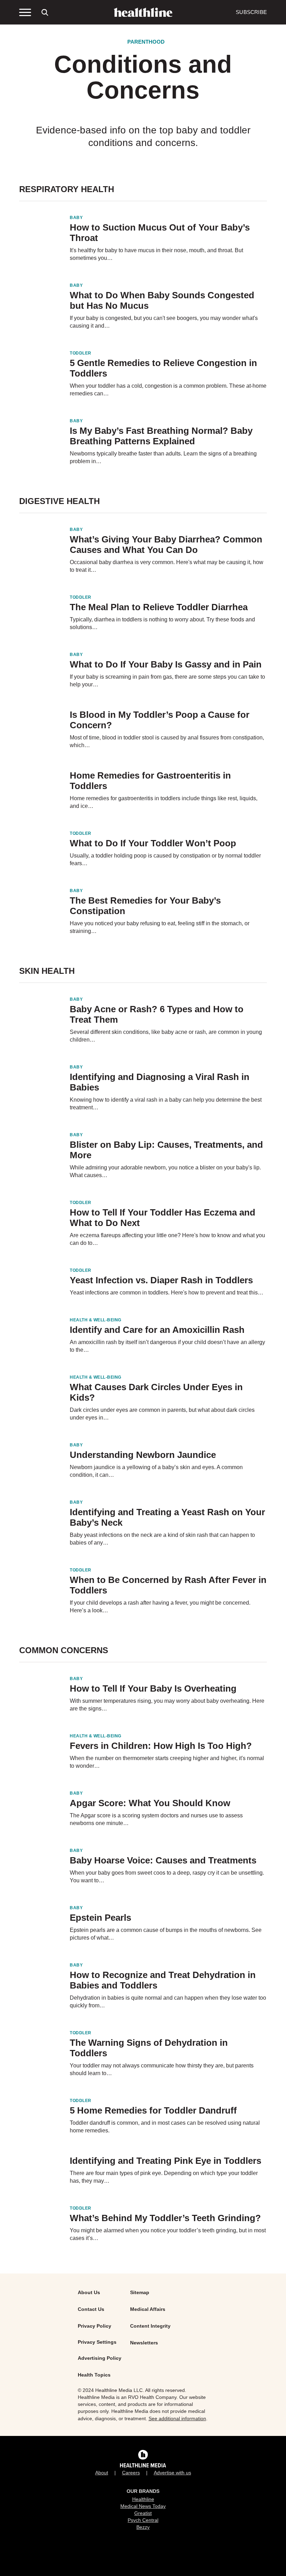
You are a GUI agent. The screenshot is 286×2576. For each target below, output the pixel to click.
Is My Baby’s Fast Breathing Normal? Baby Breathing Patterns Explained (161, 436)
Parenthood (146, 42)
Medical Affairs (148, 2309)
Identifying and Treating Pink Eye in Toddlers (165, 2161)
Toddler (81, 353)
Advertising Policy (100, 2358)
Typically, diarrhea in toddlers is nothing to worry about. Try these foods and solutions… (162, 623)
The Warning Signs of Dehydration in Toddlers (149, 2048)
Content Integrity (150, 2326)
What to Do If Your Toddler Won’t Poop (153, 843)
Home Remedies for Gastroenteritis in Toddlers (150, 781)
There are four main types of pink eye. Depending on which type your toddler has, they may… (164, 2177)
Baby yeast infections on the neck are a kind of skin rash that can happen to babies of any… (162, 1539)
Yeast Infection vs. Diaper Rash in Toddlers (161, 1280)
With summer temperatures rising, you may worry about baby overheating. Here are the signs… (167, 1705)
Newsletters (144, 2343)
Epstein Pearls (100, 1918)
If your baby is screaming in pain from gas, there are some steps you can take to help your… (167, 681)
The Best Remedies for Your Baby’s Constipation (145, 906)
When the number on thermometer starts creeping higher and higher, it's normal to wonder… (167, 1762)
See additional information (177, 2418)
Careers (131, 2473)
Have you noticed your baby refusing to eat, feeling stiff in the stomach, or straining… (160, 927)
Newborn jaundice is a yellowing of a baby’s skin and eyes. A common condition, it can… (156, 1471)
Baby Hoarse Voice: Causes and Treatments (163, 1860)
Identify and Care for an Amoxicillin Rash (157, 1330)
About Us (89, 2292)
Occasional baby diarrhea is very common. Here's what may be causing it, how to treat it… (167, 566)
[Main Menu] (25, 12)
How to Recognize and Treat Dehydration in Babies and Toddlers (163, 1980)
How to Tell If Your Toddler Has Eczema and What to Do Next (163, 1218)
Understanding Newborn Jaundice (143, 1455)
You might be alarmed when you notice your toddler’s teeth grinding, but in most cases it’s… (168, 2234)
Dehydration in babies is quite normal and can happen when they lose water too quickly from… (168, 2002)
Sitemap (140, 2292)
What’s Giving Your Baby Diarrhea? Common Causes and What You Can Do (166, 545)
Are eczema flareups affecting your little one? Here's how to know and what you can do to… (167, 1239)
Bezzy (143, 2527)
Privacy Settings (97, 2342)
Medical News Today (143, 2506)
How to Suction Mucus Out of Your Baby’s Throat (160, 233)
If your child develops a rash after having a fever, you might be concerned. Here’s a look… (160, 1607)
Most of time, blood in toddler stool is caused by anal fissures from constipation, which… (167, 741)
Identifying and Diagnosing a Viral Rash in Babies (160, 1082)
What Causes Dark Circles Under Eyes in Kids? (156, 1392)
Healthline (143, 2499)
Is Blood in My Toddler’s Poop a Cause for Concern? (160, 720)
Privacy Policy (95, 2326)
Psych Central (143, 2520)
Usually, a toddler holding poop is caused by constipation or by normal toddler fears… (165, 859)
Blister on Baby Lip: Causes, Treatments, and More (166, 1150)
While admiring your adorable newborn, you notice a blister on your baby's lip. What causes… (165, 1171)
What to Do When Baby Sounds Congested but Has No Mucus (162, 300)
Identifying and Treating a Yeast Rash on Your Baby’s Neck (167, 1517)
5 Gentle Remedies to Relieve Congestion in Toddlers (163, 368)
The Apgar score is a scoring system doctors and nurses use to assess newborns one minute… (156, 1819)
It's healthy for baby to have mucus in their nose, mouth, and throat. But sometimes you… (156, 254)
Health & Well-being (96, 1320)
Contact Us (91, 2309)
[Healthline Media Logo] (143, 2460)
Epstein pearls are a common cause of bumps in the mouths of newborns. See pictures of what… (166, 1934)
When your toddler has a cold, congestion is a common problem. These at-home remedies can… (168, 390)
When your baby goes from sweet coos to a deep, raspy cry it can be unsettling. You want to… (167, 1877)
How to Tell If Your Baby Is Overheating (153, 1688)
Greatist (143, 2513)
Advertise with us (172, 2473)
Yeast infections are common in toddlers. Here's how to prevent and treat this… (167, 1293)
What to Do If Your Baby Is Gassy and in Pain (166, 664)
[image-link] (40, 231)
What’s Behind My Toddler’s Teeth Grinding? (165, 2218)
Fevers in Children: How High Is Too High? (161, 1746)
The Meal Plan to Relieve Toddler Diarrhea (159, 607)
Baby (76, 218)
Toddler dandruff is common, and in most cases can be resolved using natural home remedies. (165, 2127)
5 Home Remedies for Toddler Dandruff (153, 2110)
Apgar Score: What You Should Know (150, 1803)
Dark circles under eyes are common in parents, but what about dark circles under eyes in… (162, 1414)
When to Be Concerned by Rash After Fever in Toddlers (168, 1585)
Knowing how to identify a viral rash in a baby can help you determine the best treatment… (166, 1104)
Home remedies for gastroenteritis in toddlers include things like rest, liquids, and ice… (164, 802)
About (102, 2473)
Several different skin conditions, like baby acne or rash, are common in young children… (166, 1036)
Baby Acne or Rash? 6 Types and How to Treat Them (157, 1014)
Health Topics (94, 2375)
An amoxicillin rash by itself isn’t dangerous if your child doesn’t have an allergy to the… (167, 1346)
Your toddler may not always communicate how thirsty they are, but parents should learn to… (162, 2069)
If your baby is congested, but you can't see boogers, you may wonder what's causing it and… (164, 322)
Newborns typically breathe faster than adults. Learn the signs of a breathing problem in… (163, 457)
